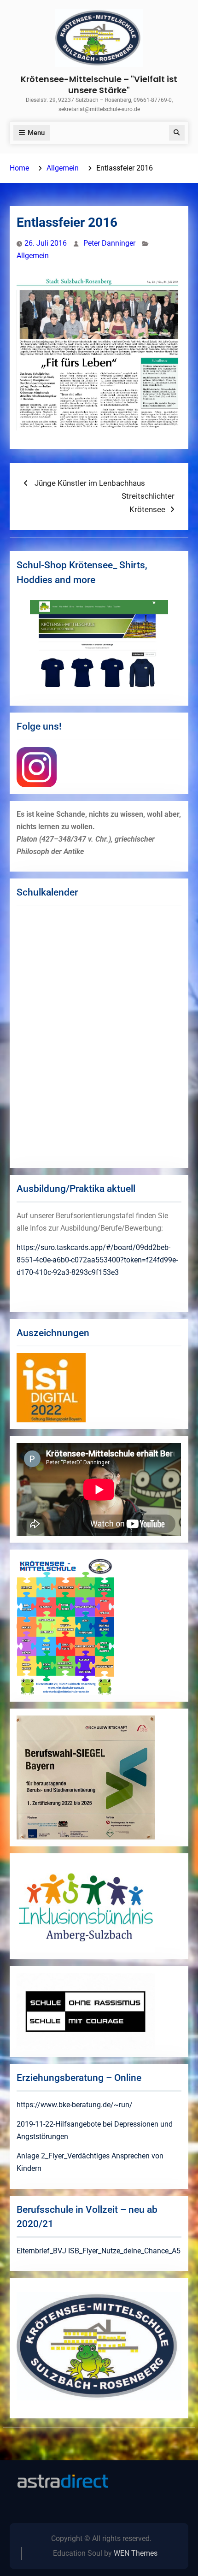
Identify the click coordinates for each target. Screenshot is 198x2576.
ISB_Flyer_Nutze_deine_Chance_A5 (124, 2251)
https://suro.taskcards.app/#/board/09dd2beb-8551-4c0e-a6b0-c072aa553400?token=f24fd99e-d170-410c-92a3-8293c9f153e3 (97, 1260)
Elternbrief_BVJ (41, 2251)
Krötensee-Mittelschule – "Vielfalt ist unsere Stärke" (99, 84)
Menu (36, 133)
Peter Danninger (109, 243)
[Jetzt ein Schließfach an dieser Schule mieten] (63, 2481)
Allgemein (33, 256)
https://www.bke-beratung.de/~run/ (75, 2105)
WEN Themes (136, 2553)
